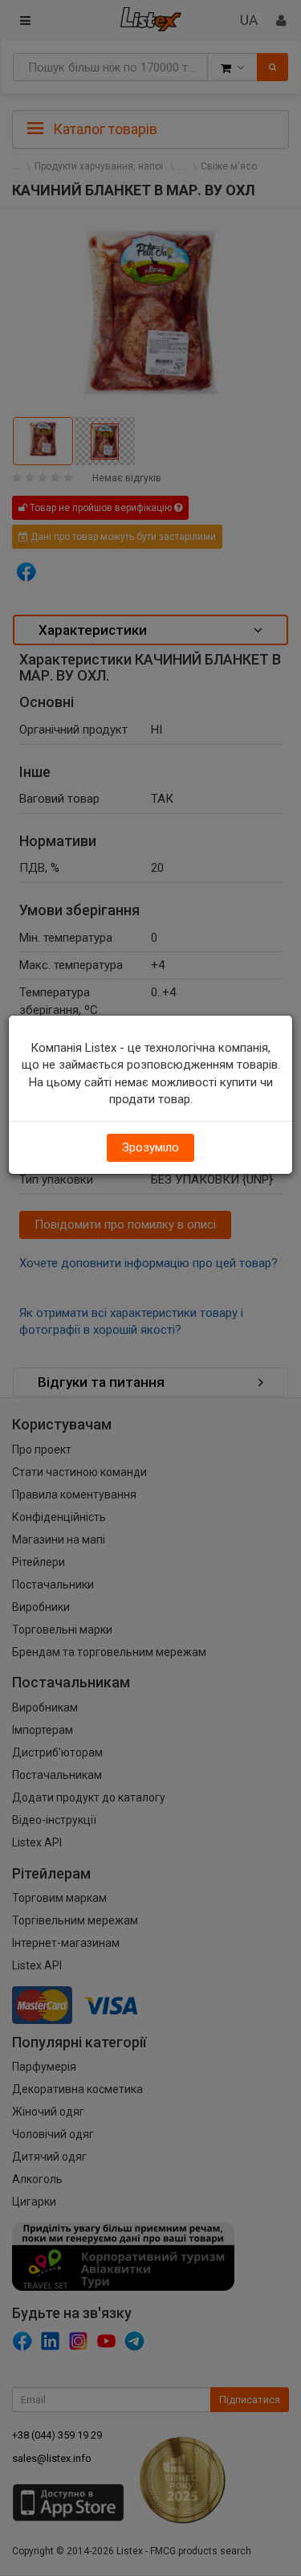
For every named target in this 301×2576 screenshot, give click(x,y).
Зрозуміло (150, 1147)
